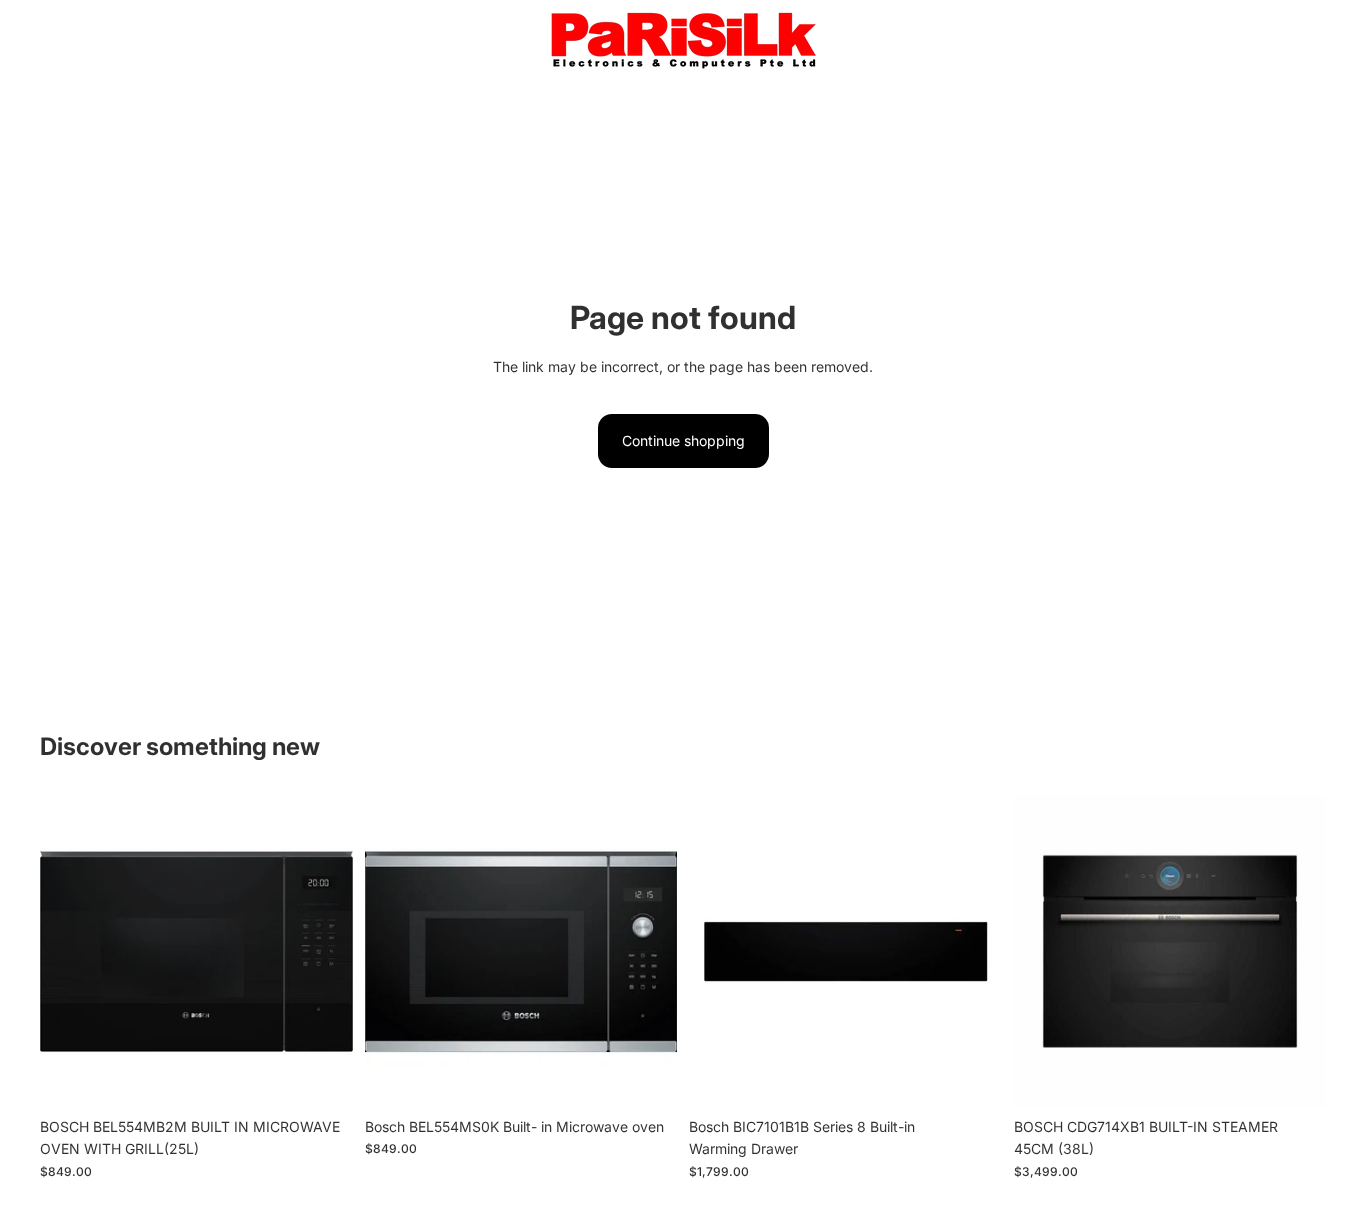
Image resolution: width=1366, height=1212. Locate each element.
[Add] (322, 1077)
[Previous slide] (70, 952)
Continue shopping (683, 440)
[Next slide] (323, 952)
